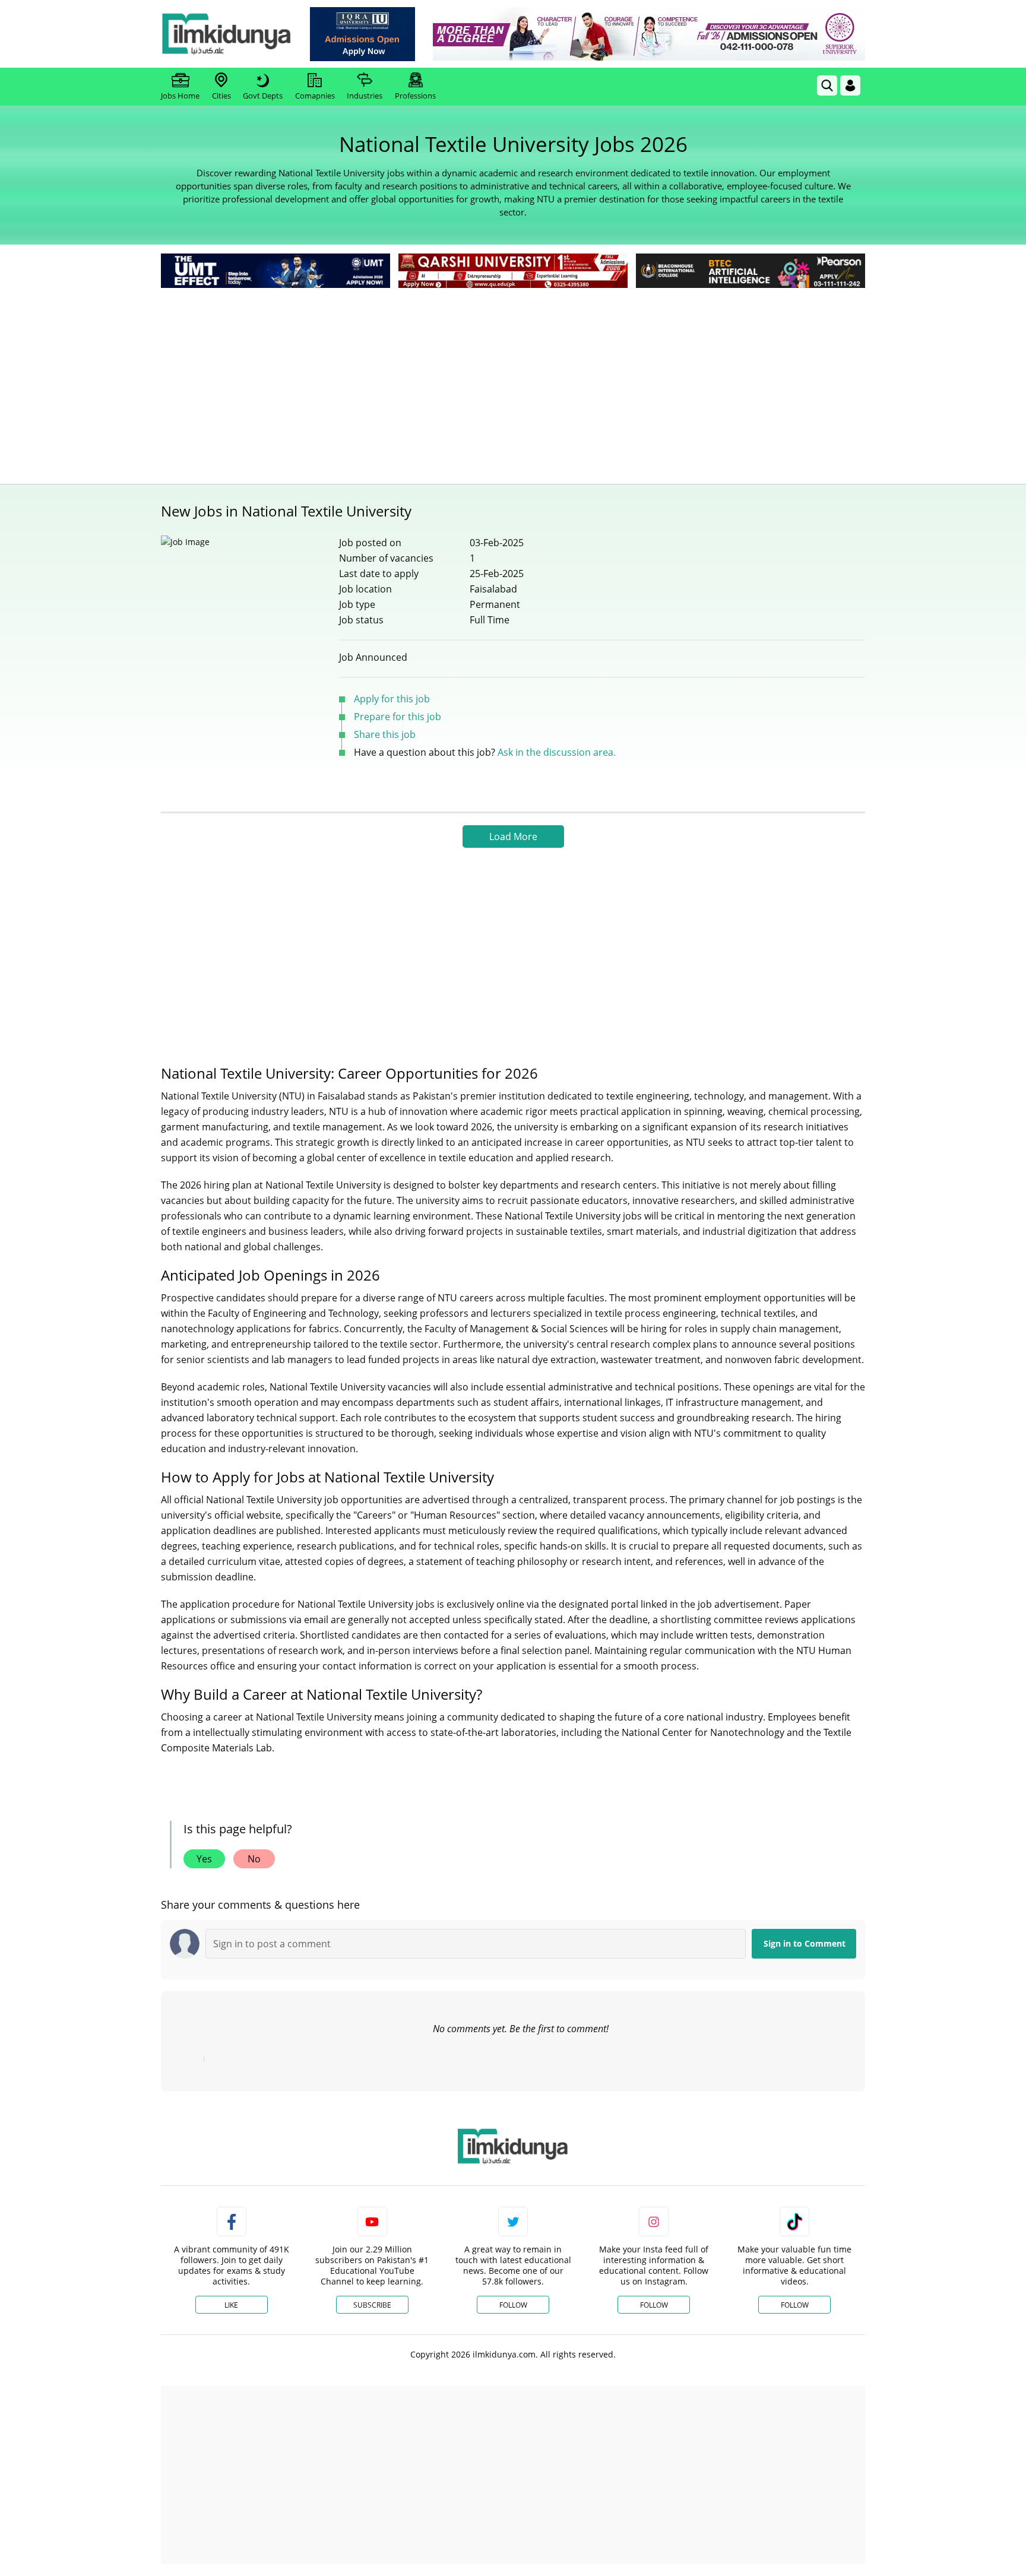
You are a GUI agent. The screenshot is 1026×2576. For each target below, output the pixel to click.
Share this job (385, 734)
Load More (513, 837)
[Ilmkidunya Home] (226, 34)
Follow (513, 2305)
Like (231, 2305)
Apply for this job (392, 699)
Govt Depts (263, 96)
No (254, 1859)
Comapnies (315, 96)
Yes (204, 1859)
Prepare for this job (398, 717)
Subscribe (372, 2305)
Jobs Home (180, 96)
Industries (365, 96)
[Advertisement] (513, 380)
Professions (415, 96)
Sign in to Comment (805, 1943)
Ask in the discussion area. (557, 752)
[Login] (850, 85)
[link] (362, 34)
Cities (221, 96)
